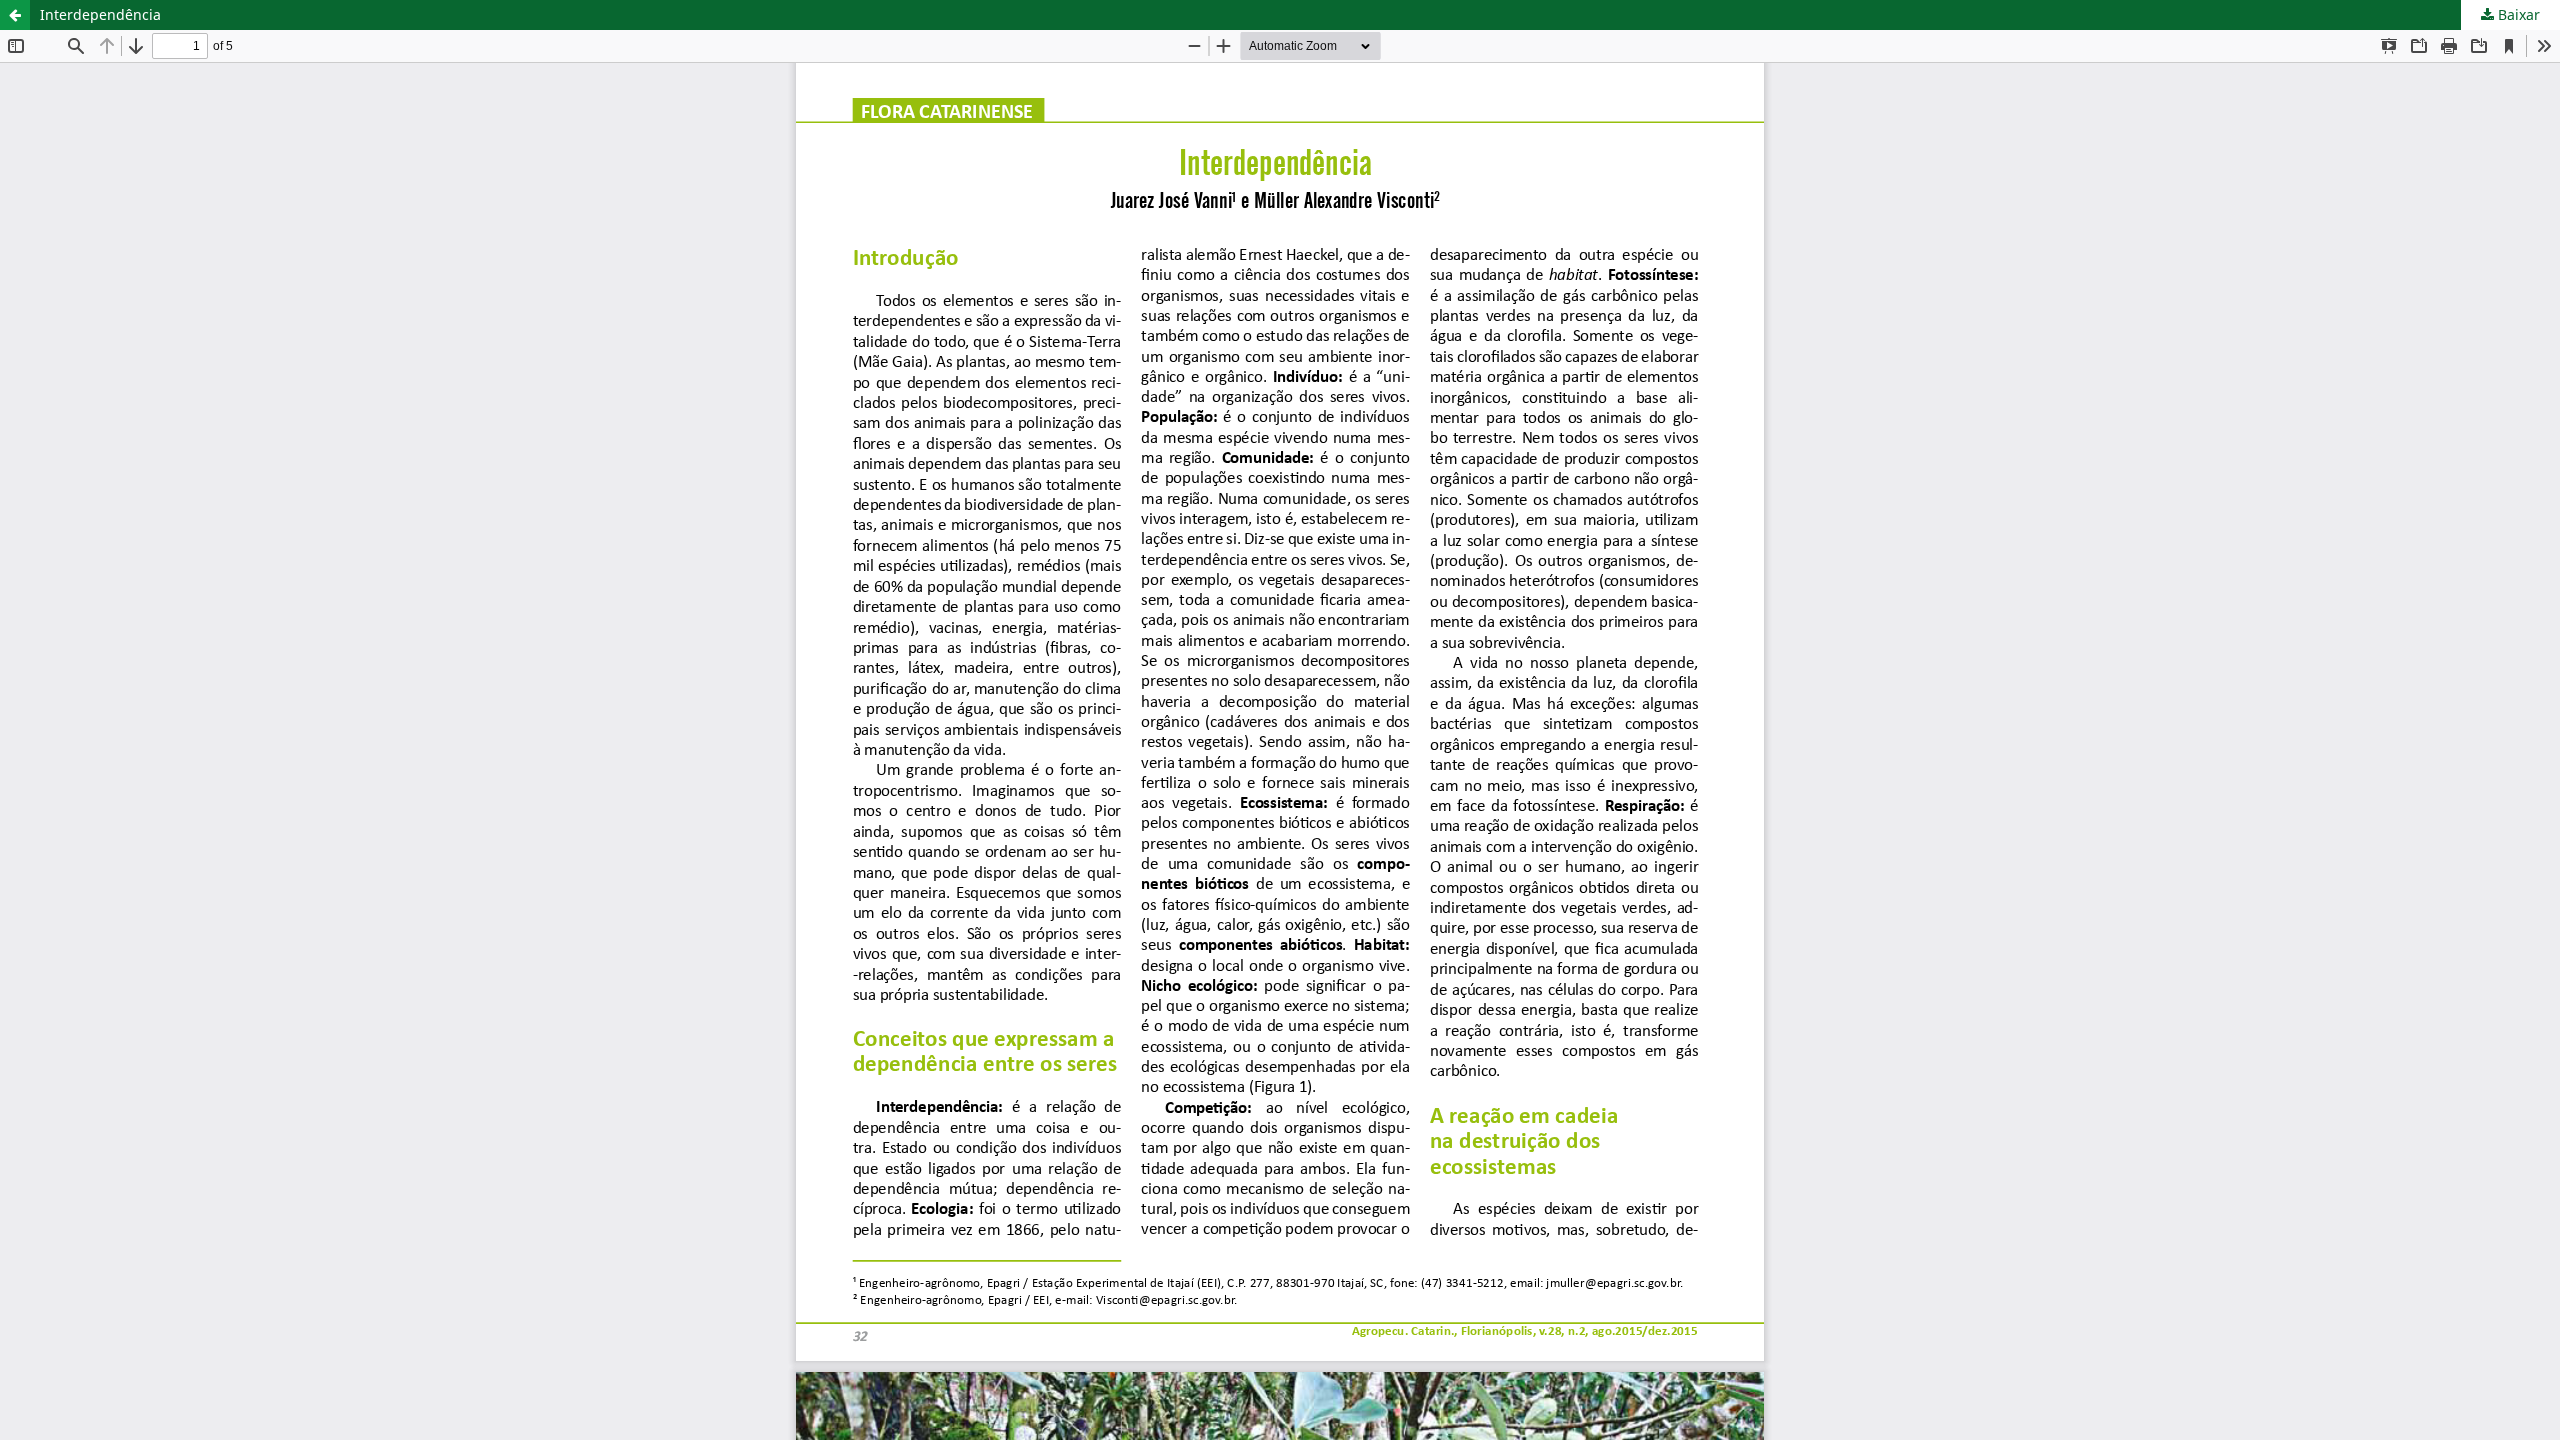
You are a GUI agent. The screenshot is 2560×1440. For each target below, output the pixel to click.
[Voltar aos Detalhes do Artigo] (15, 15)
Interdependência (100, 14)
